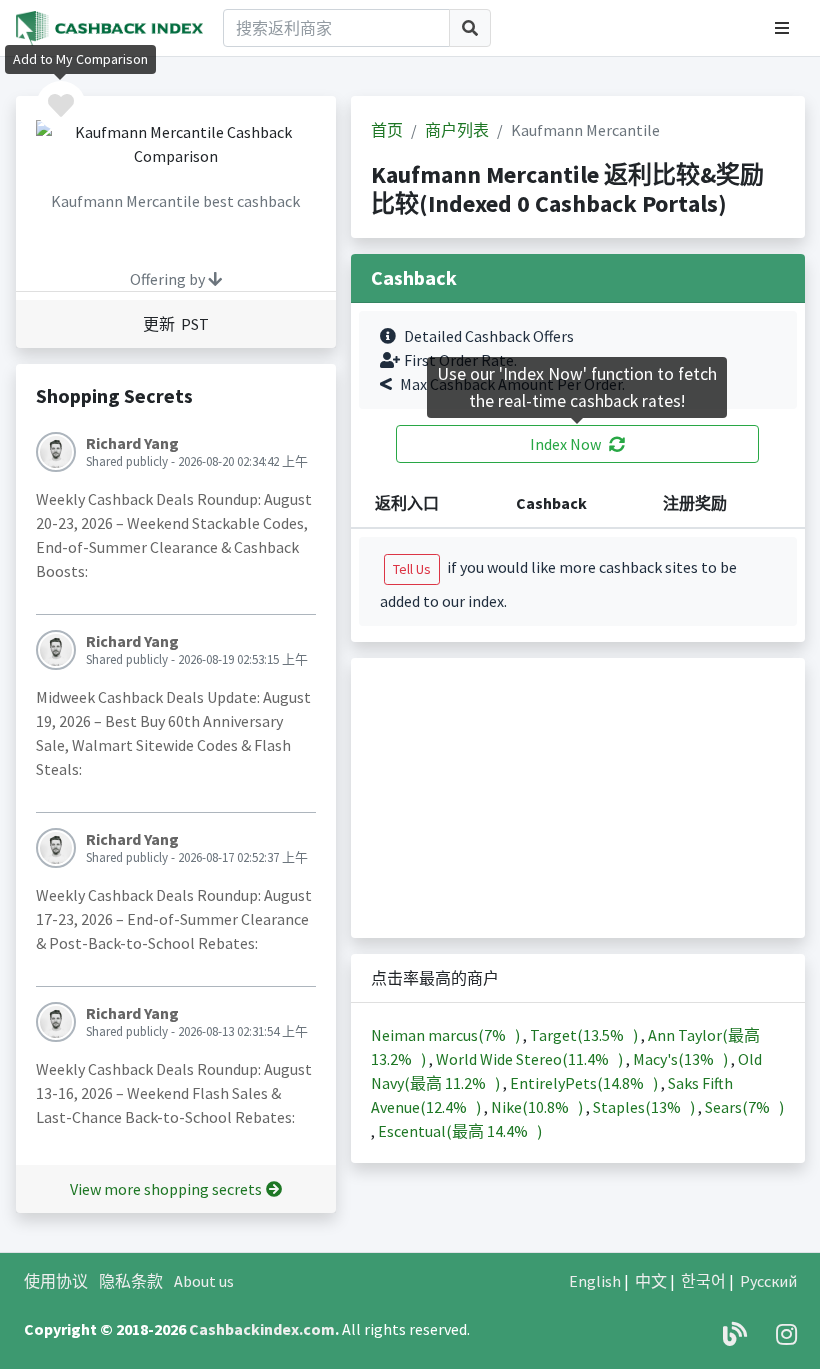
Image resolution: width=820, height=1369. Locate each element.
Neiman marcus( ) (447, 1035)
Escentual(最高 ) (460, 1131)
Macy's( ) (682, 1059)
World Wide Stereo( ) (531, 1059)
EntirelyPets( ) (585, 1083)
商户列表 (457, 130)
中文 (651, 1281)
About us (204, 1281)
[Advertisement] (578, 798)
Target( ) (585, 1035)
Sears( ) (744, 1107)
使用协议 (56, 1281)
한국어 (703, 1281)
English (595, 1281)
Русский (768, 1281)
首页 (387, 130)
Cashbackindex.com (262, 1329)
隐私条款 (131, 1281)
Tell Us (412, 569)
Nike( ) (538, 1107)
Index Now (565, 444)
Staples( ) (645, 1107)
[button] (782, 28)
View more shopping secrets (166, 1189)
